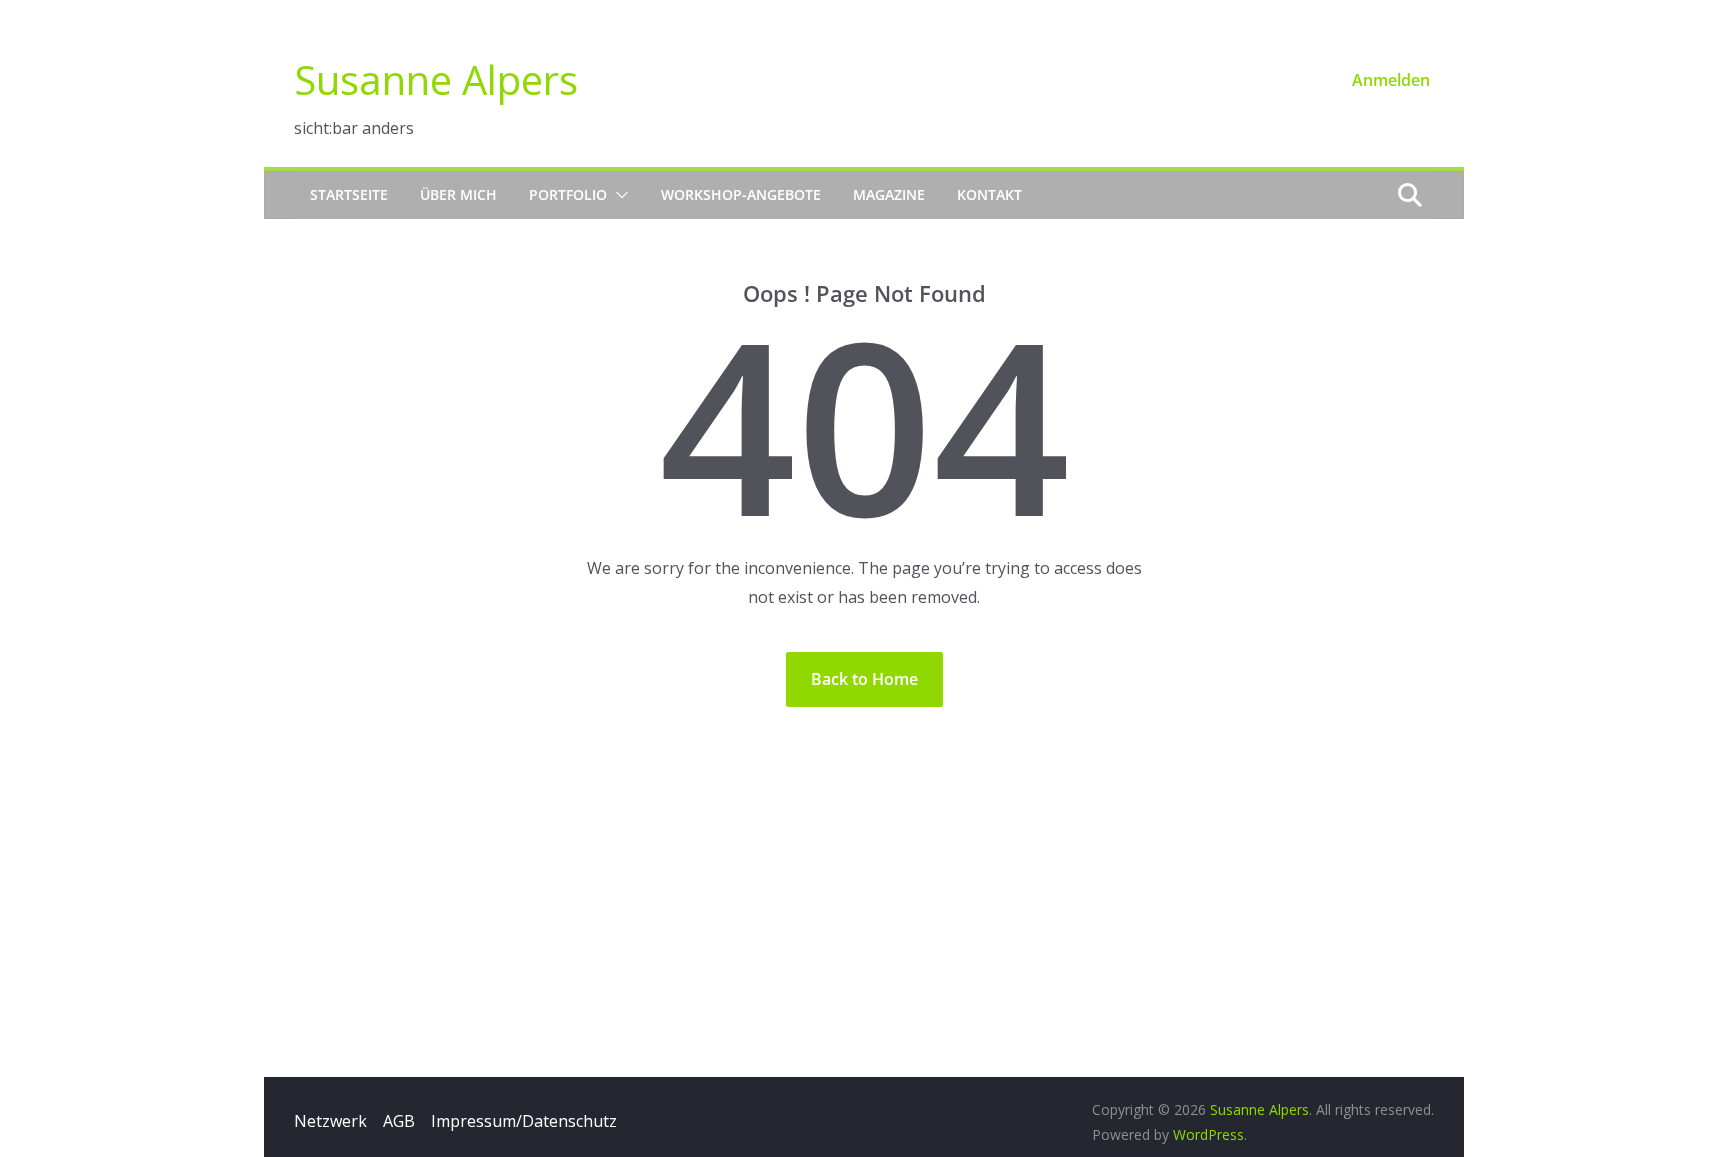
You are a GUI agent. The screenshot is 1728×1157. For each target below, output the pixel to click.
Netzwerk (330, 1121)
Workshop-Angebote (741, 194)
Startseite (349, 194)
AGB (399, 1121)
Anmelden (1391, 80)
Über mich (458, 194)
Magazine (889, 194)
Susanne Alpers (436, 79)
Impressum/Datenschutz (524, 1121)
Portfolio (568, 194)
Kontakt (989, 194)
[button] (618, 195)
